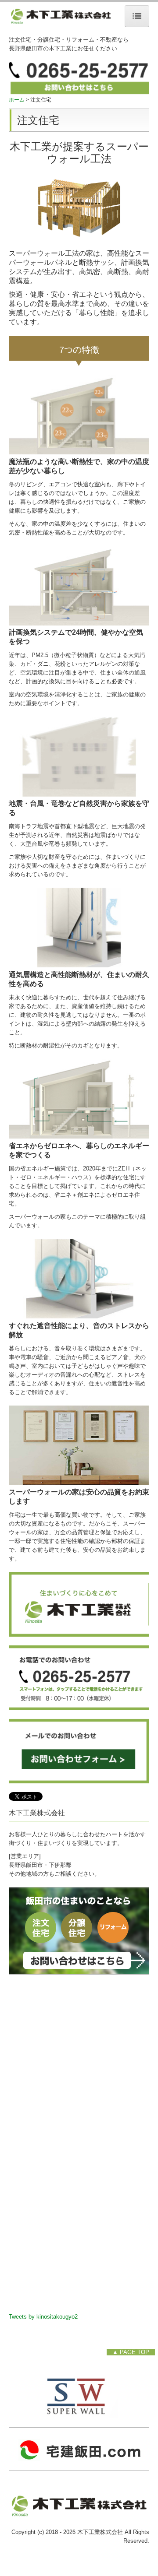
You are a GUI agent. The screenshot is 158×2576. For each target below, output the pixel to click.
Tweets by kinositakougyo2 (43, 2317)
